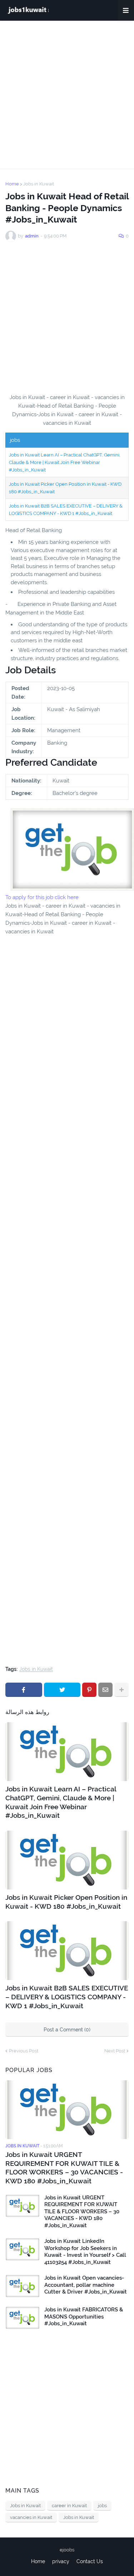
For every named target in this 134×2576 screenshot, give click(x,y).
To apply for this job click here (42, 897)
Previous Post (24, 2051)
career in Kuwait (69, 2506)
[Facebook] (24, 1690)
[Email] (105, 1690)
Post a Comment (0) (67, 2030)
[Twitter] (62, 1690)
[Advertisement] (67, 95)
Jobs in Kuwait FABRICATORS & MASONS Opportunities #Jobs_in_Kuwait (84, 2317)
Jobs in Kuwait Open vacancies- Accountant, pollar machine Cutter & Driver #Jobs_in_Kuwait (86, 2285)
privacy (61, 2561)
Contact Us (90, 2561)
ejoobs (67, 2550)
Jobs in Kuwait (39, 184)
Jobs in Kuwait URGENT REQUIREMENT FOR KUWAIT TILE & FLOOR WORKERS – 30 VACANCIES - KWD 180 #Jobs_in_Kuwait (64, 2168)
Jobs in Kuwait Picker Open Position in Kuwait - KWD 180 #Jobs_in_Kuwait (66, 1902)
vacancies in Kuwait (31, 2517)
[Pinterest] (89, 1690)
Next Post (115, 2051)
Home (12, 184)
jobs (102, 2506)
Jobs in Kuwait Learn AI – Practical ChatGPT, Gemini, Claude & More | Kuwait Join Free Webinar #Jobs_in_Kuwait (65, 462)
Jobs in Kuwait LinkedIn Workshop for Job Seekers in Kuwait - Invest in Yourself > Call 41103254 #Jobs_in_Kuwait (85, 2252)
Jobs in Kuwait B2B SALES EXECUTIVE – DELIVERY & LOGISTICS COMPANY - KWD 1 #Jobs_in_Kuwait (67, 1997)
